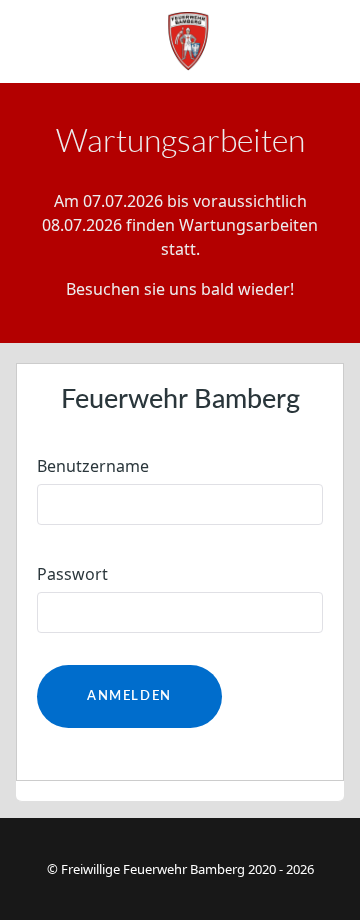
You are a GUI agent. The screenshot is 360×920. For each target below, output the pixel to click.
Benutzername (93, 466)
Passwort (72, 574)
